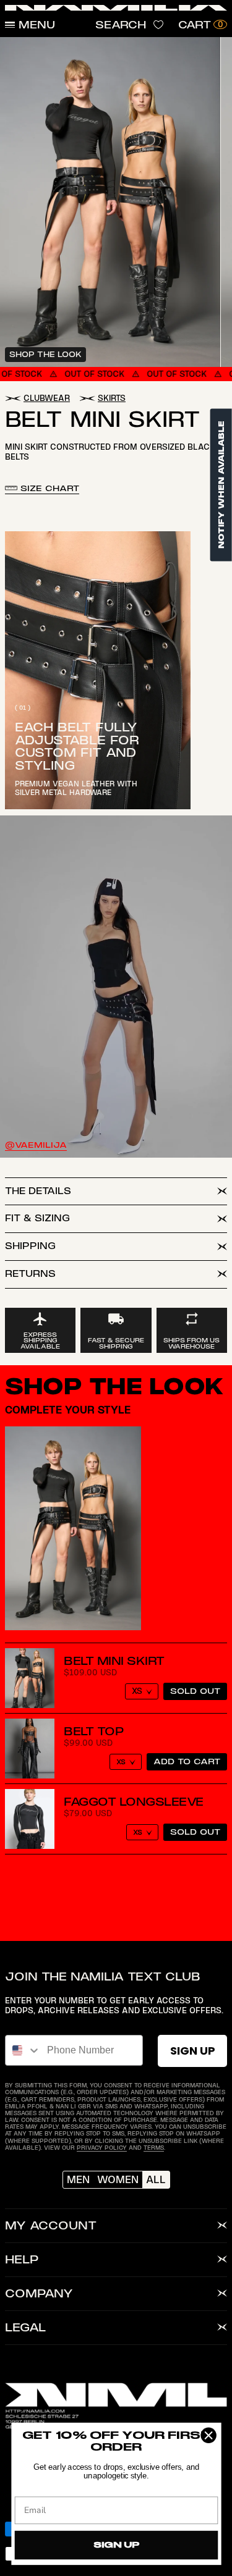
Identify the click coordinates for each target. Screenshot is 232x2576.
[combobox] (23, 2050)
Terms (154, 2148)
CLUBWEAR (47, 398)
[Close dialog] (208, 2435)
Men (78, 2179)
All (156, 2179)
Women (118, 2179)
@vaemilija (36, 1145)
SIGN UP (193, 2051)
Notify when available (221, 485)
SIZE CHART (48, 488)
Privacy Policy (102, 2148)
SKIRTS (112, 398)
